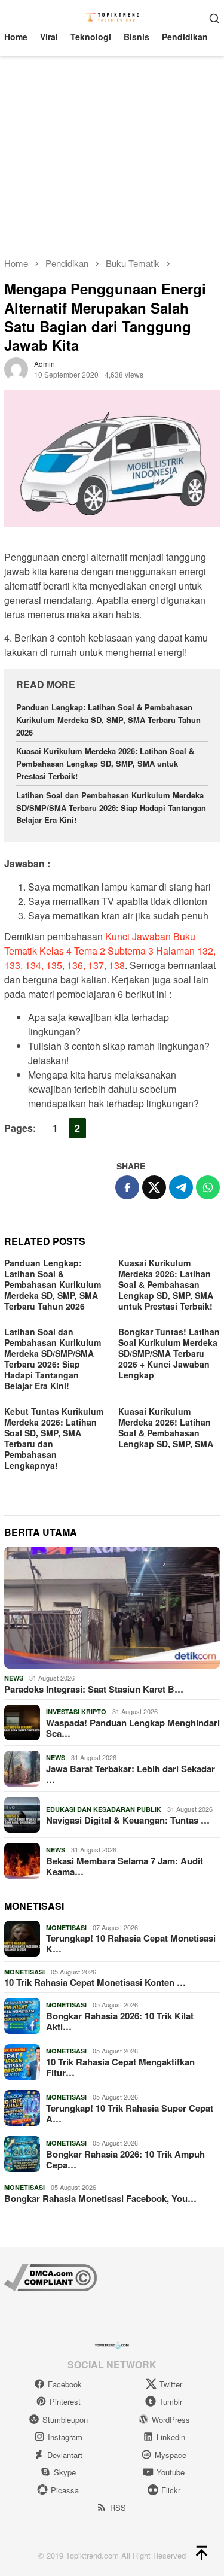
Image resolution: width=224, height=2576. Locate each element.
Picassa (65, 2490)
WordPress (171, 2419)
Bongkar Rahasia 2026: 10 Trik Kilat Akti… (120, 2021)
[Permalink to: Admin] (16, 368)
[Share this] (127, 1187)
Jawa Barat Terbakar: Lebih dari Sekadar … (131, 1774)
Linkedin (171, 2437)
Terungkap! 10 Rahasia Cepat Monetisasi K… (131, 1943)
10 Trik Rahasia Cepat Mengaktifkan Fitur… (120, 2067)
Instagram (65, 2437)
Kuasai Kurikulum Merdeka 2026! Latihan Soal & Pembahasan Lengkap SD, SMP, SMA (166, 1427)
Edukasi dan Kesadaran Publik (104, 1809)
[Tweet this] (154, 1187)
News (14, 1678)
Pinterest (65, 2402)
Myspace (171, 2455)
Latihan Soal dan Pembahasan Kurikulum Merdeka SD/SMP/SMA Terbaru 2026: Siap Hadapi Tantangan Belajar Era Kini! (111, 808)
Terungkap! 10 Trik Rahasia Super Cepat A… (130, 2113)
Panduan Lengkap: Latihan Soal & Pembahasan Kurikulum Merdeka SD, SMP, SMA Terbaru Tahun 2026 (108, 720)
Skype (65, 2472)
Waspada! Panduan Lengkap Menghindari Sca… (133, 1728)
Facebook (65, 2384)
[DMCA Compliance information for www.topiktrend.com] (50, 2276)
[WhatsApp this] (208, 1187)
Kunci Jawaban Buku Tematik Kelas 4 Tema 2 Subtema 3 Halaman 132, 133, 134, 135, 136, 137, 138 (110, 951)
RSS (118, 2507)
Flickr (171, 2490)
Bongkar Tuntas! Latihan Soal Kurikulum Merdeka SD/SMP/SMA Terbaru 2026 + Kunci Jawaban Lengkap (169, 1353)
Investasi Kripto (76, 1711)
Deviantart (65, 2455)
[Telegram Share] (181, 1187)
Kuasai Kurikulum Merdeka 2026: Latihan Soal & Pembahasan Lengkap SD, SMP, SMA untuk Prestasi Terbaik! (105, 763)
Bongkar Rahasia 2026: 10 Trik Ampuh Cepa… (125, 2159)
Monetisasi (66, 1928)
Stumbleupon (65, 2419)
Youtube (171, 2472)
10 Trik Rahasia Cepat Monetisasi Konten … (95, 1982)
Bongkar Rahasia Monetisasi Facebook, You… (100, 2198)
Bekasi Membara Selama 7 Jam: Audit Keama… (125, 1866)
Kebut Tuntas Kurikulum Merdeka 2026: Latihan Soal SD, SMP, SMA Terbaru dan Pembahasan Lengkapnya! (54, 1438)
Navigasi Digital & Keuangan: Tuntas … (128, 1820)
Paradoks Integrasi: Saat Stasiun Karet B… (94, 1689)
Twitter (171, 2384)
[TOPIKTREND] (112, 16)
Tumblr (171, 2402)
